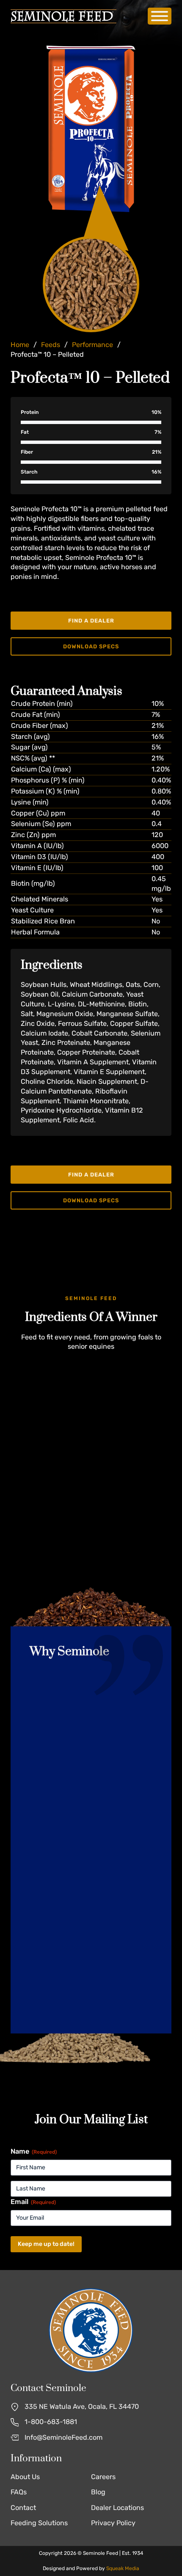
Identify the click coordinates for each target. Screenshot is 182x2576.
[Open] (160, 16)
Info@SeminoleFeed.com (63, 2437)
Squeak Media (123, 2568)
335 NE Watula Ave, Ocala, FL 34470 (82, 2407)
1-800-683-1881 (51, 2422)
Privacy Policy (113, 2523)
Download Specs (91, 646)
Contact (23, 2508)
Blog (98, 2492)
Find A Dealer (91, 621)
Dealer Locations (117, 2508)
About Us (25, 2477)
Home (20, 345)
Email (33, 2202)
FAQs (19, 2492)
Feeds (51, 345)
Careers (103, 2477)
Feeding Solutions (39, 2523)
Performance (92, 345)
